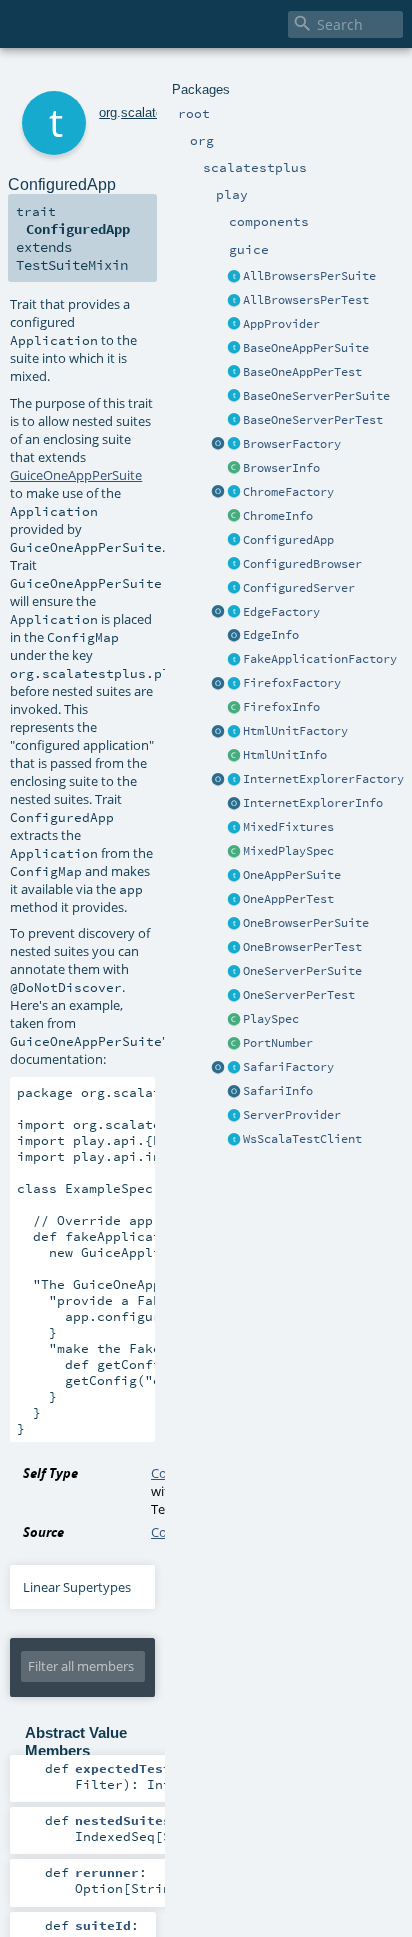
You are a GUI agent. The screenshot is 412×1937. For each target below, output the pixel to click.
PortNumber (278, 1043)
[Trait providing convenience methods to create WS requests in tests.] (234, 1140)
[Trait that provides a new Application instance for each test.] (234, 373)
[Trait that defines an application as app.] (234, 325)
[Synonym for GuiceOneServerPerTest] (234, 996)
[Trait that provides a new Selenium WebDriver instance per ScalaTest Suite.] (234, 924)
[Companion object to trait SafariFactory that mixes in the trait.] (218, 1068)
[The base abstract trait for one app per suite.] (234, 349)
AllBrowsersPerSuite (309, 276)
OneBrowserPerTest (302, 947)
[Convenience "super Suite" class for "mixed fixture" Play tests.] (234, 852)
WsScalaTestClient (302, 1139)
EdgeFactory (281, 612)
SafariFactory (288, 1067)
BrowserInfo (281, 468)
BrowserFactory (292, 444)
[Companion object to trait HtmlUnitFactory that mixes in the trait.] (218, 732)
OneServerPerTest (299, 995)
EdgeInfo (271, 635)
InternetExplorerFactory (323, 779)
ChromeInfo (278, 516)
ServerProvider (292, 1115)
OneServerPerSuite (302, 971)
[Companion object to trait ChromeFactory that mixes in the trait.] (218, 493)
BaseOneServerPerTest (313, 420)
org (108, 112)
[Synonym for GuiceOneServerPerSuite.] (234, 972)
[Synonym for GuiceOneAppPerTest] (234, 900)
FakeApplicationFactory (320, 659)
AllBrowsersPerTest (306, 300)
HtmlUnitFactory (295, 731)
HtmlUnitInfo (285, 755)
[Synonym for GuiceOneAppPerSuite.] (234, 876)
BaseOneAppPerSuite (306, 348)
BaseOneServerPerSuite (316, 396)
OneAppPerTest (288, 899)
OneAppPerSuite (292, 875)
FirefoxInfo (281, 707)
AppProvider (281, 324)
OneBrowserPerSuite (306, 923)
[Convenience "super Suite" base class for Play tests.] (234, 1020)
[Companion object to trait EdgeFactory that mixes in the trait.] (218, 613)
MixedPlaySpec (288, 851)
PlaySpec (271, 1019)
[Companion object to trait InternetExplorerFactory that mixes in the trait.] (218, 780)
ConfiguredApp (288, 540)
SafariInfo (278, 1091)
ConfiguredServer (299, 588)
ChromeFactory (288, 492)
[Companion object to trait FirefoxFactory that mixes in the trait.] (218, 684)
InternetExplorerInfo (313, 803)
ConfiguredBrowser (302, 564)
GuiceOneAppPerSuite (76, 475)
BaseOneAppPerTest (302, 372)
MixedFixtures (288, 827)
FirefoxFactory (292, 683)
